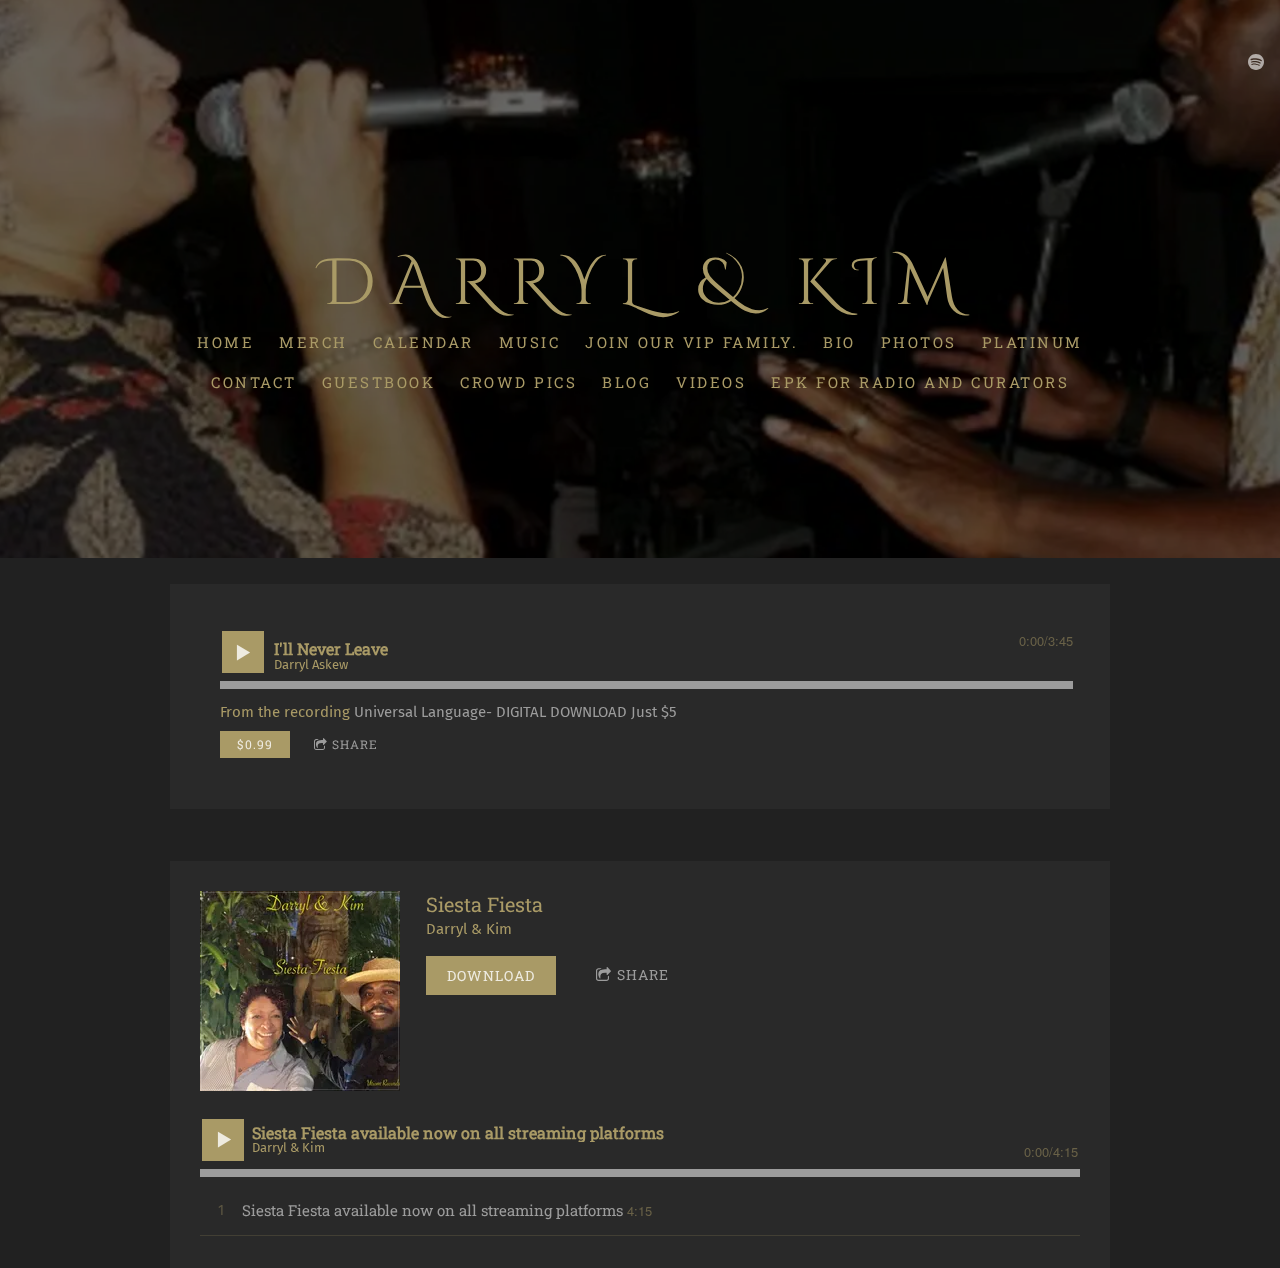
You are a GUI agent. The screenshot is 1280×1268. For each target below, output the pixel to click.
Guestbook (379, 382)
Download (491, 975)
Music (530, 342)
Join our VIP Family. (691, 342)
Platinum (1032, 342)
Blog (626, 382)
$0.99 (255, 744)
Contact (254, 382)
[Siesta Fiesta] (300, 991)
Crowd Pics (518, 382)
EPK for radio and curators (920, 382)
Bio (839, 342)
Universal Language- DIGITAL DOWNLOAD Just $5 (515, 712)
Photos (919, 342)
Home (225, 342)
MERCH (313, 342)
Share (355, 744)
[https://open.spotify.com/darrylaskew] (1256, 62)
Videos (711, 382)
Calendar (423, 342)
